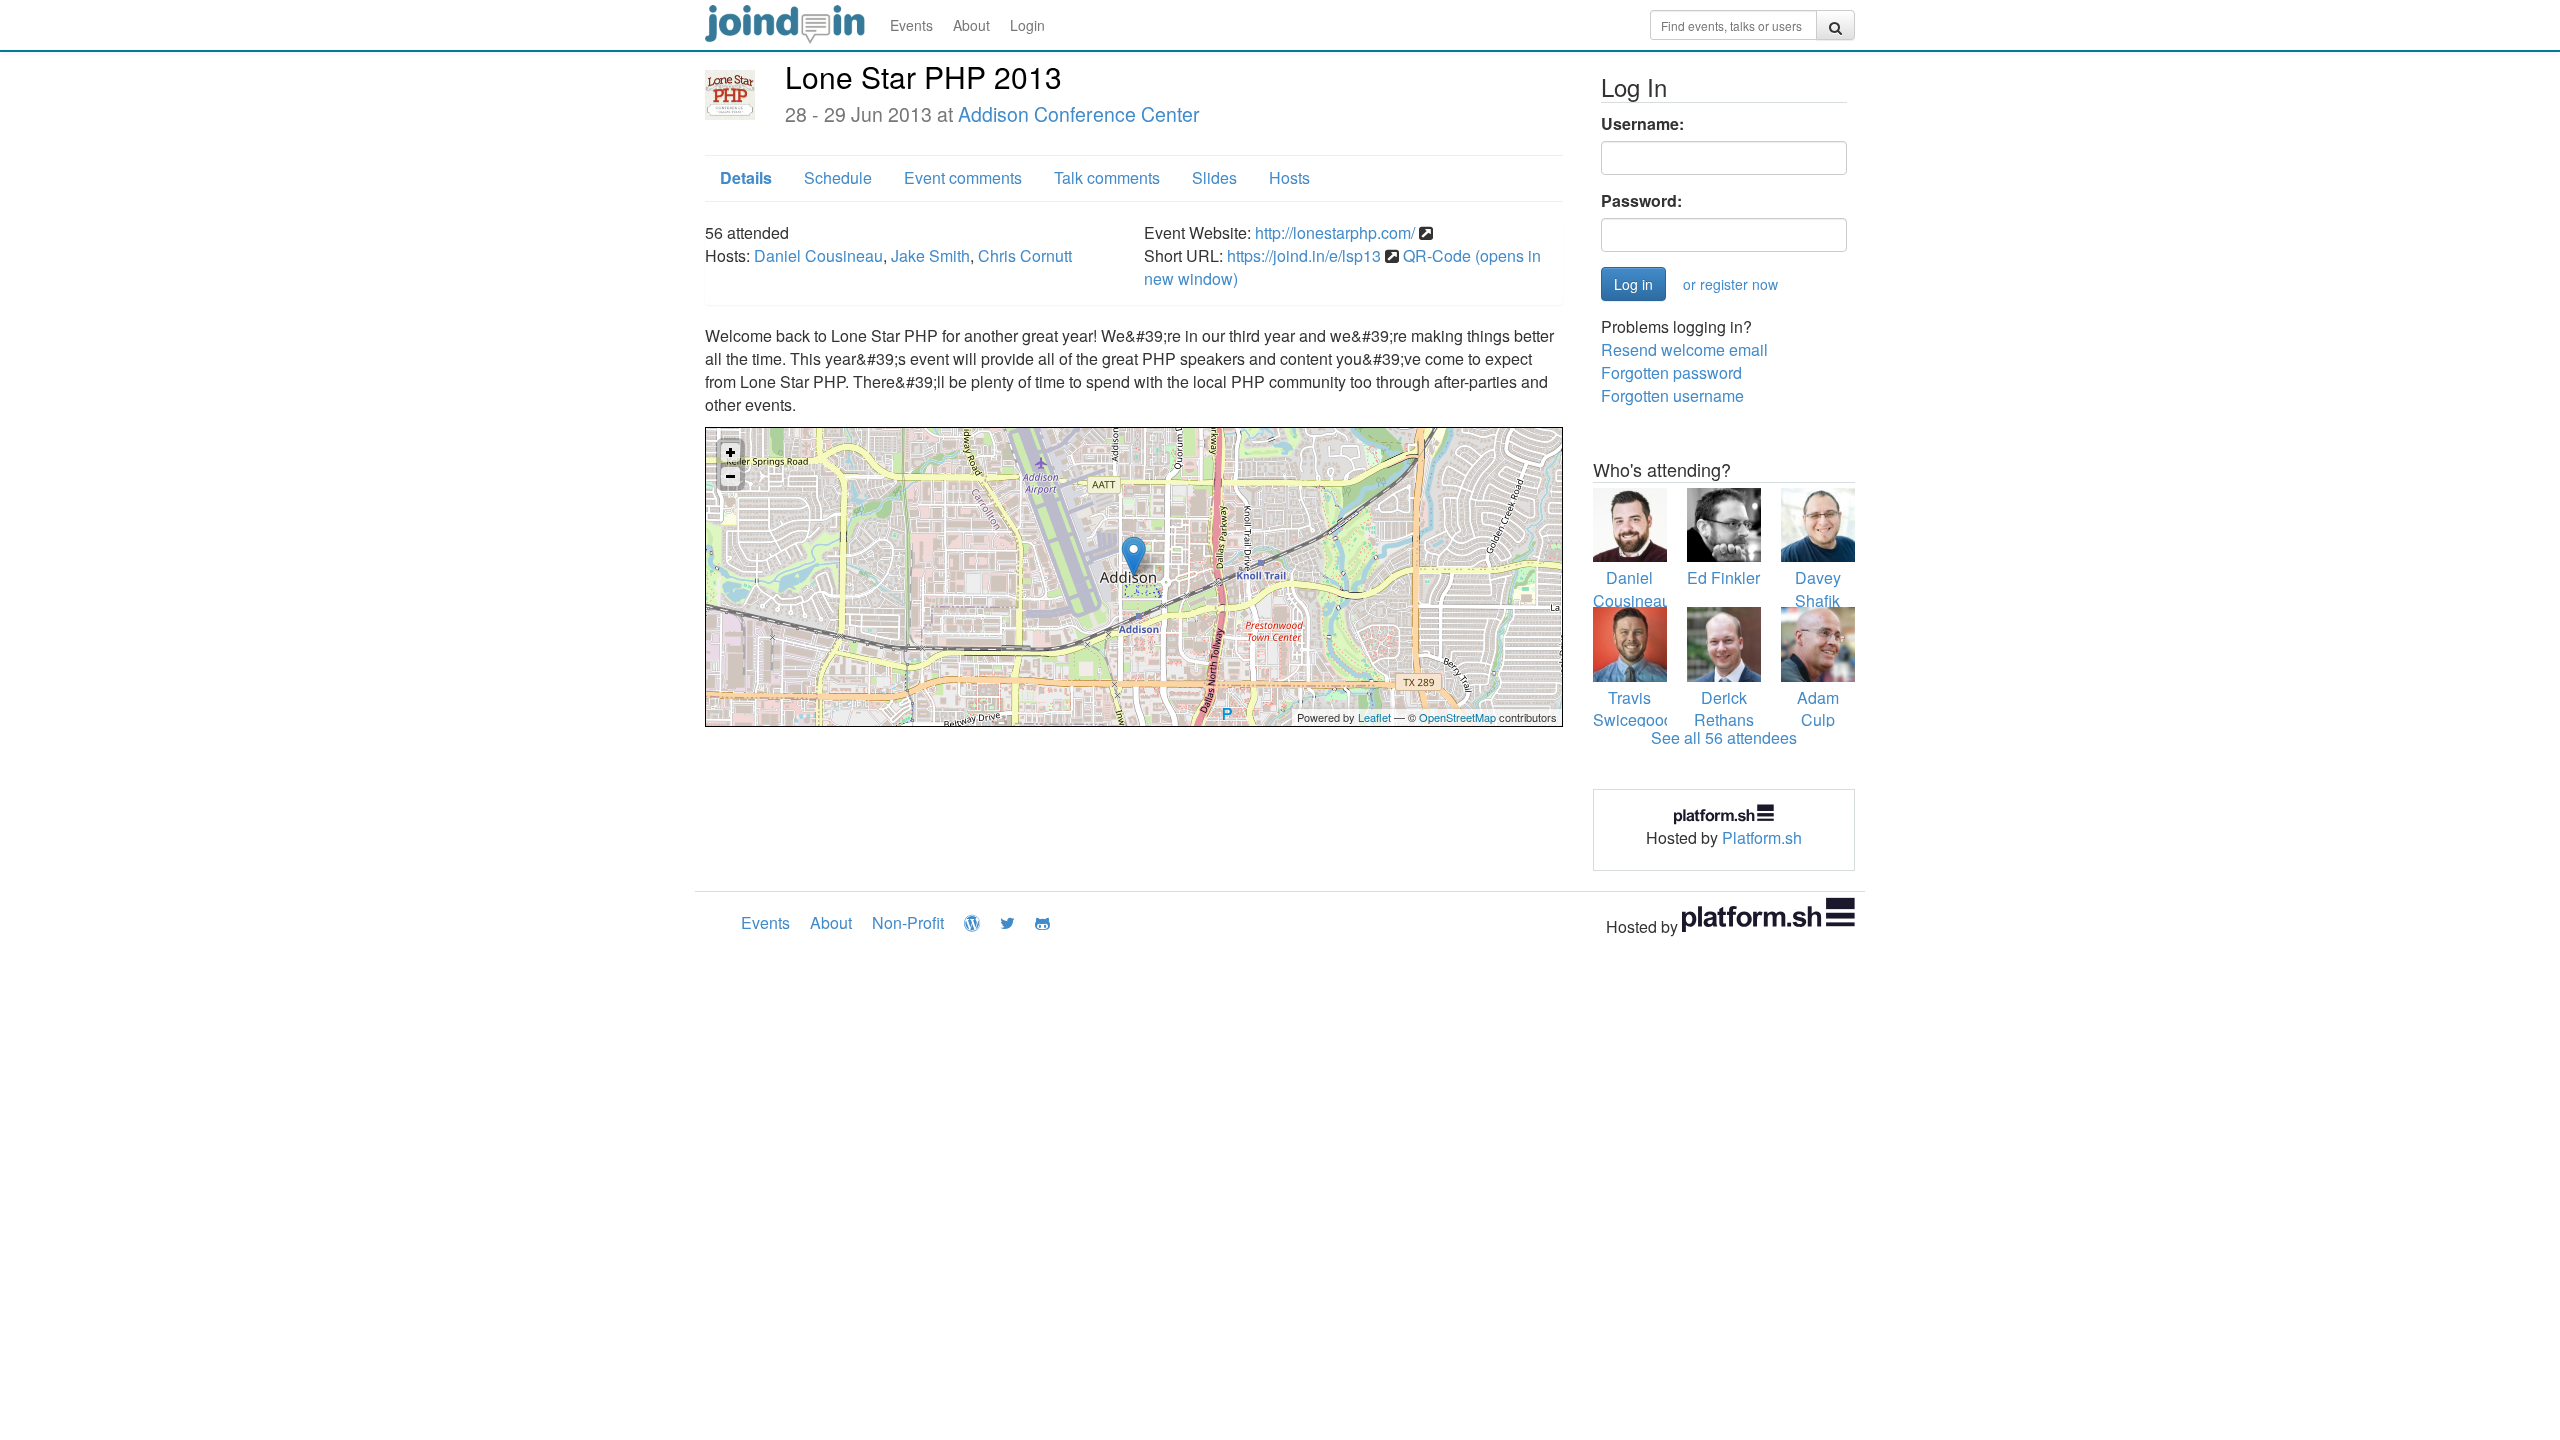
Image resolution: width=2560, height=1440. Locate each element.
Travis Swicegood (1633, 709)
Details (746, 177)
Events (911, 25)
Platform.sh (1762, 837)
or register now (1730, 284)
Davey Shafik (1818, 589)
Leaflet (1374, 717)
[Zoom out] (730, 476)
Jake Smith (930, 255)
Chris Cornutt (1025, 255)
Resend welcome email (1684, 349)
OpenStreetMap (1457, 717)
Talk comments (1107, 177)
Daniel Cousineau (818, 255)
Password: (1641, 201)
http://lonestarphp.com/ (1335, 232)
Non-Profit (908, 922)
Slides (1214, 177)
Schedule (838, 177)
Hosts (1289, 177)
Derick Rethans (1724, 709)
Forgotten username (1672, 395)
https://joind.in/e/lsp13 (1304, 255)
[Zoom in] (730, 452)
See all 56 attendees (1724, 737)
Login (1027, 25)
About (971, 25)
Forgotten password (1671, 372)
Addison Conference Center (1079, 114)
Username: (1642, 124)
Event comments (963, 177)
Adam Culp (1818, 709)
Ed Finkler (1723, 577)
